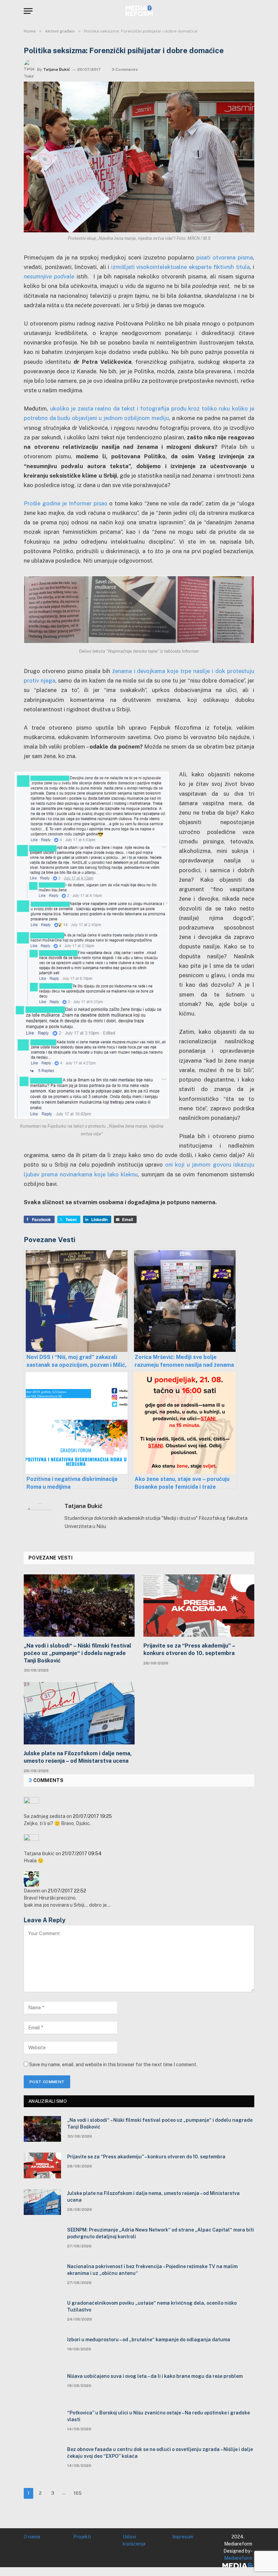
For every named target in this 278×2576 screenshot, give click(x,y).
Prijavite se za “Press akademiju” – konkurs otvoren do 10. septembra (189, 1649)
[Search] (251, 11)
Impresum (183, 2537)
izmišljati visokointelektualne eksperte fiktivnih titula (180, 267)
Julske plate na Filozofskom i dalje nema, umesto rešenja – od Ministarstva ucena (78, 1757)
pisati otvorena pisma (225, 257)
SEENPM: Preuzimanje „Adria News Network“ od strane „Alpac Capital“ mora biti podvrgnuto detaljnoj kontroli (161, 2233)
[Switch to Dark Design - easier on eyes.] (241, 11)
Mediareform (238, 2558)
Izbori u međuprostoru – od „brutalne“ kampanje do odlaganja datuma (149, 2340)
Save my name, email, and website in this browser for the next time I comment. (113, 2065)
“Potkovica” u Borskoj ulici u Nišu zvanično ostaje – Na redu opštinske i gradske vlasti (158, 2416)
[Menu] (28, 11)
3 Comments (125, 69)
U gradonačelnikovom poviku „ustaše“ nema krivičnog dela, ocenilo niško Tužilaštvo (152, 2306)
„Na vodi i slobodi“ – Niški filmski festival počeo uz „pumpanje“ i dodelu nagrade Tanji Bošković (77, 1653)
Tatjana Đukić (57, 69)
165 (78, 2493)
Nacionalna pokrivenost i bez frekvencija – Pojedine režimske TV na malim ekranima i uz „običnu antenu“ (152, 2270)
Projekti (82, 2537)
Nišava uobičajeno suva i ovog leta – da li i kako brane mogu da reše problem (155, 2376)
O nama (32, 2537)
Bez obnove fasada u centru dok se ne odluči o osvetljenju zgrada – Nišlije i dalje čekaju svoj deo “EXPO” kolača (160, 2453)
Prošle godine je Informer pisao (66, 503)
